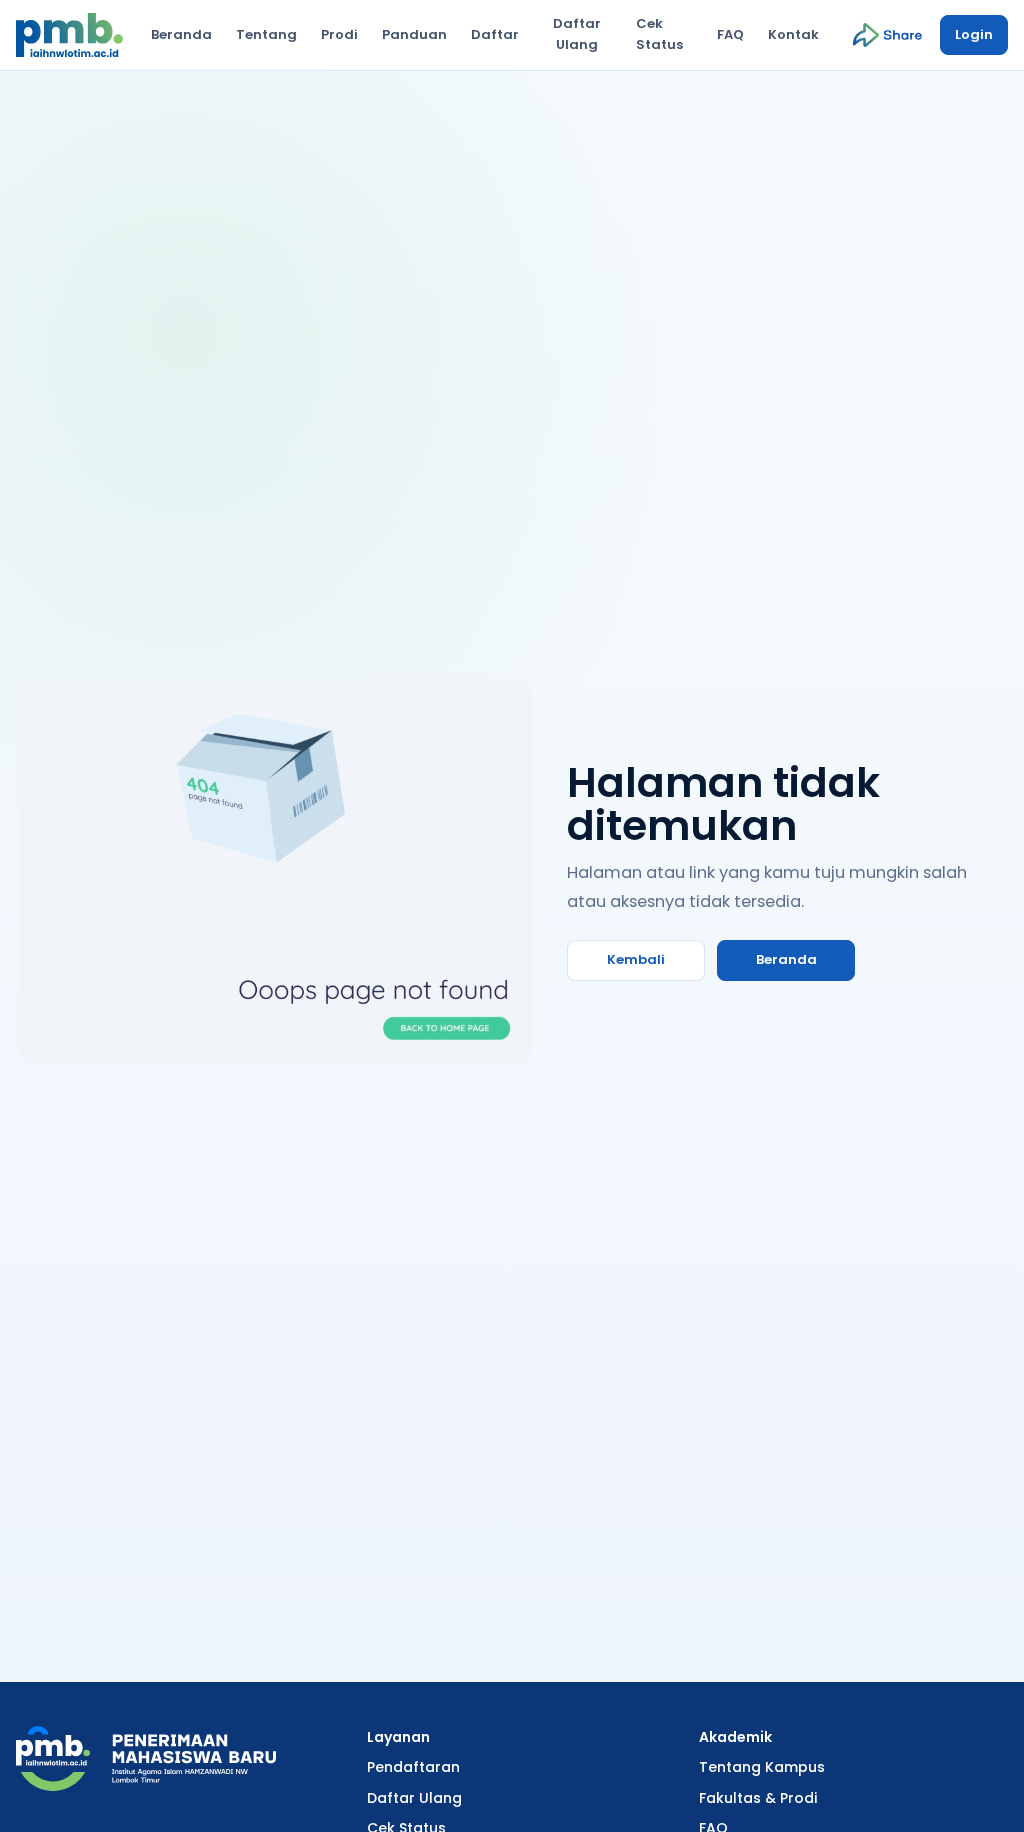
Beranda (181, 34)
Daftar (495, 34)
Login (974, 34)
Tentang (266, 34)
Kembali (636, 959)
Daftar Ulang (577, 34)
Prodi (339, 34)
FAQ (730, 34)
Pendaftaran (413, 1767)
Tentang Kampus (762, 1767)
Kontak (793, 34)
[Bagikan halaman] (887, 35)
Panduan (414, 34)
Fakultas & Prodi (758, 1798)
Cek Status (659, 34)
